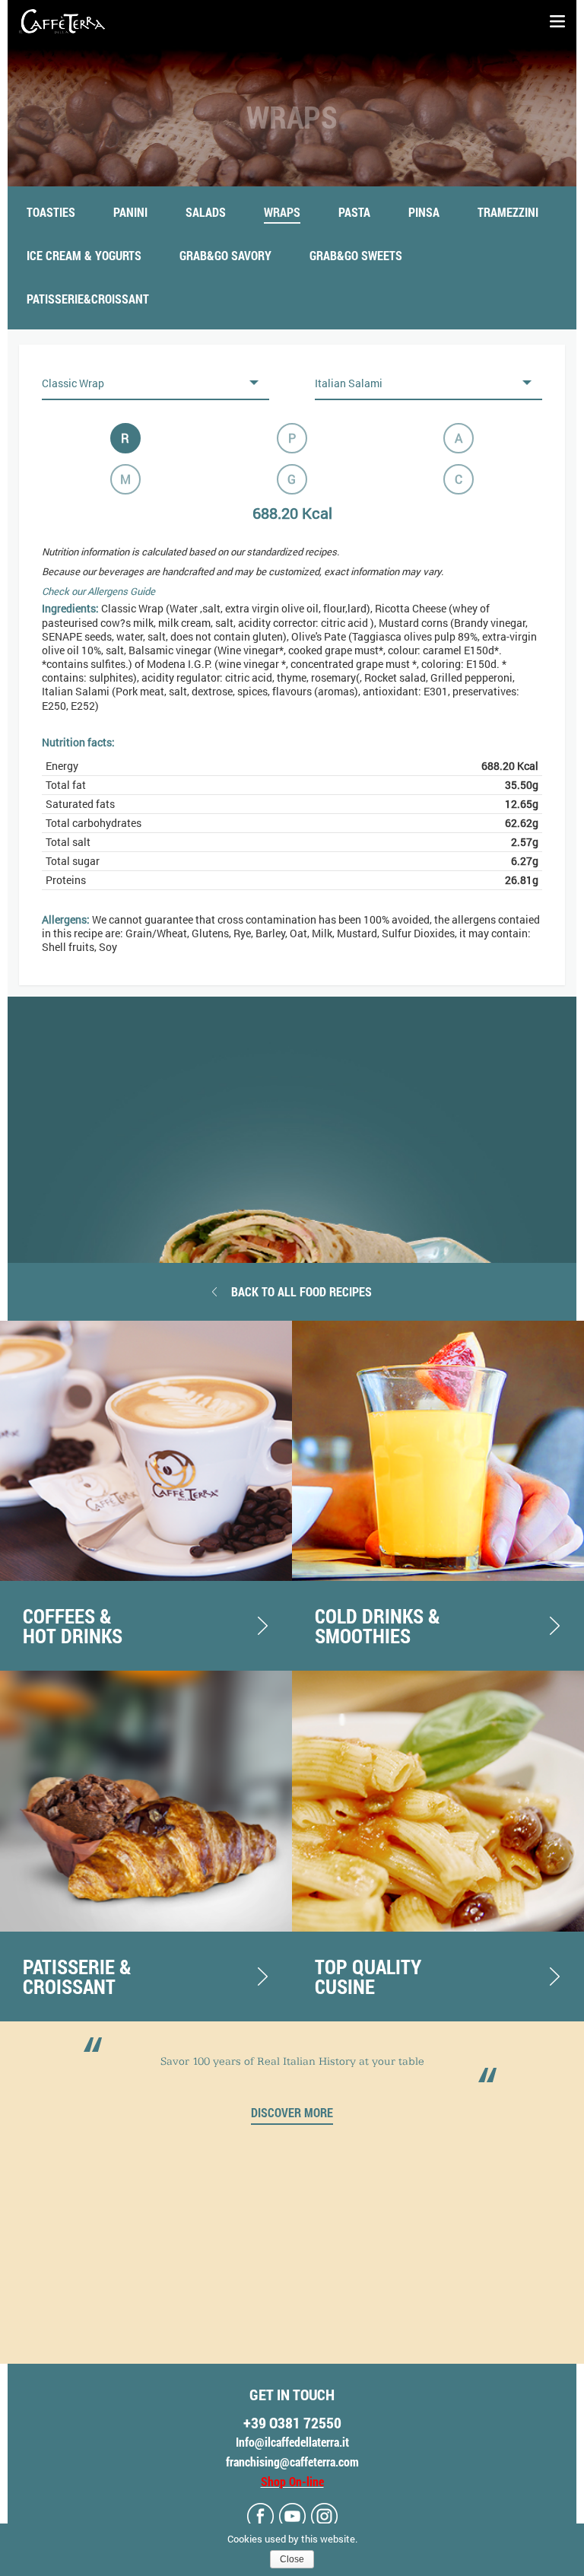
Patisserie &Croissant (77, 1977)
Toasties (51, 212)
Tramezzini (508, 212)
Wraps (282, 212)
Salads (206, 212)
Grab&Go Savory (225, 255)
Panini (130, 212)
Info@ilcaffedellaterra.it (292, 2442)
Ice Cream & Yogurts (84, 255)
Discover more (292, 2113)
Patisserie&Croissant (88, 299)
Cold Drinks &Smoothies (378, 1626)
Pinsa (424, 212)
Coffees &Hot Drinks (73, 1626)
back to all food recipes (302, 1291)
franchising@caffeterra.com (292, 2462)
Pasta (354, 212)
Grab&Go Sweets (356, 255)
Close (292, 2559)
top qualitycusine (368, 1977)
